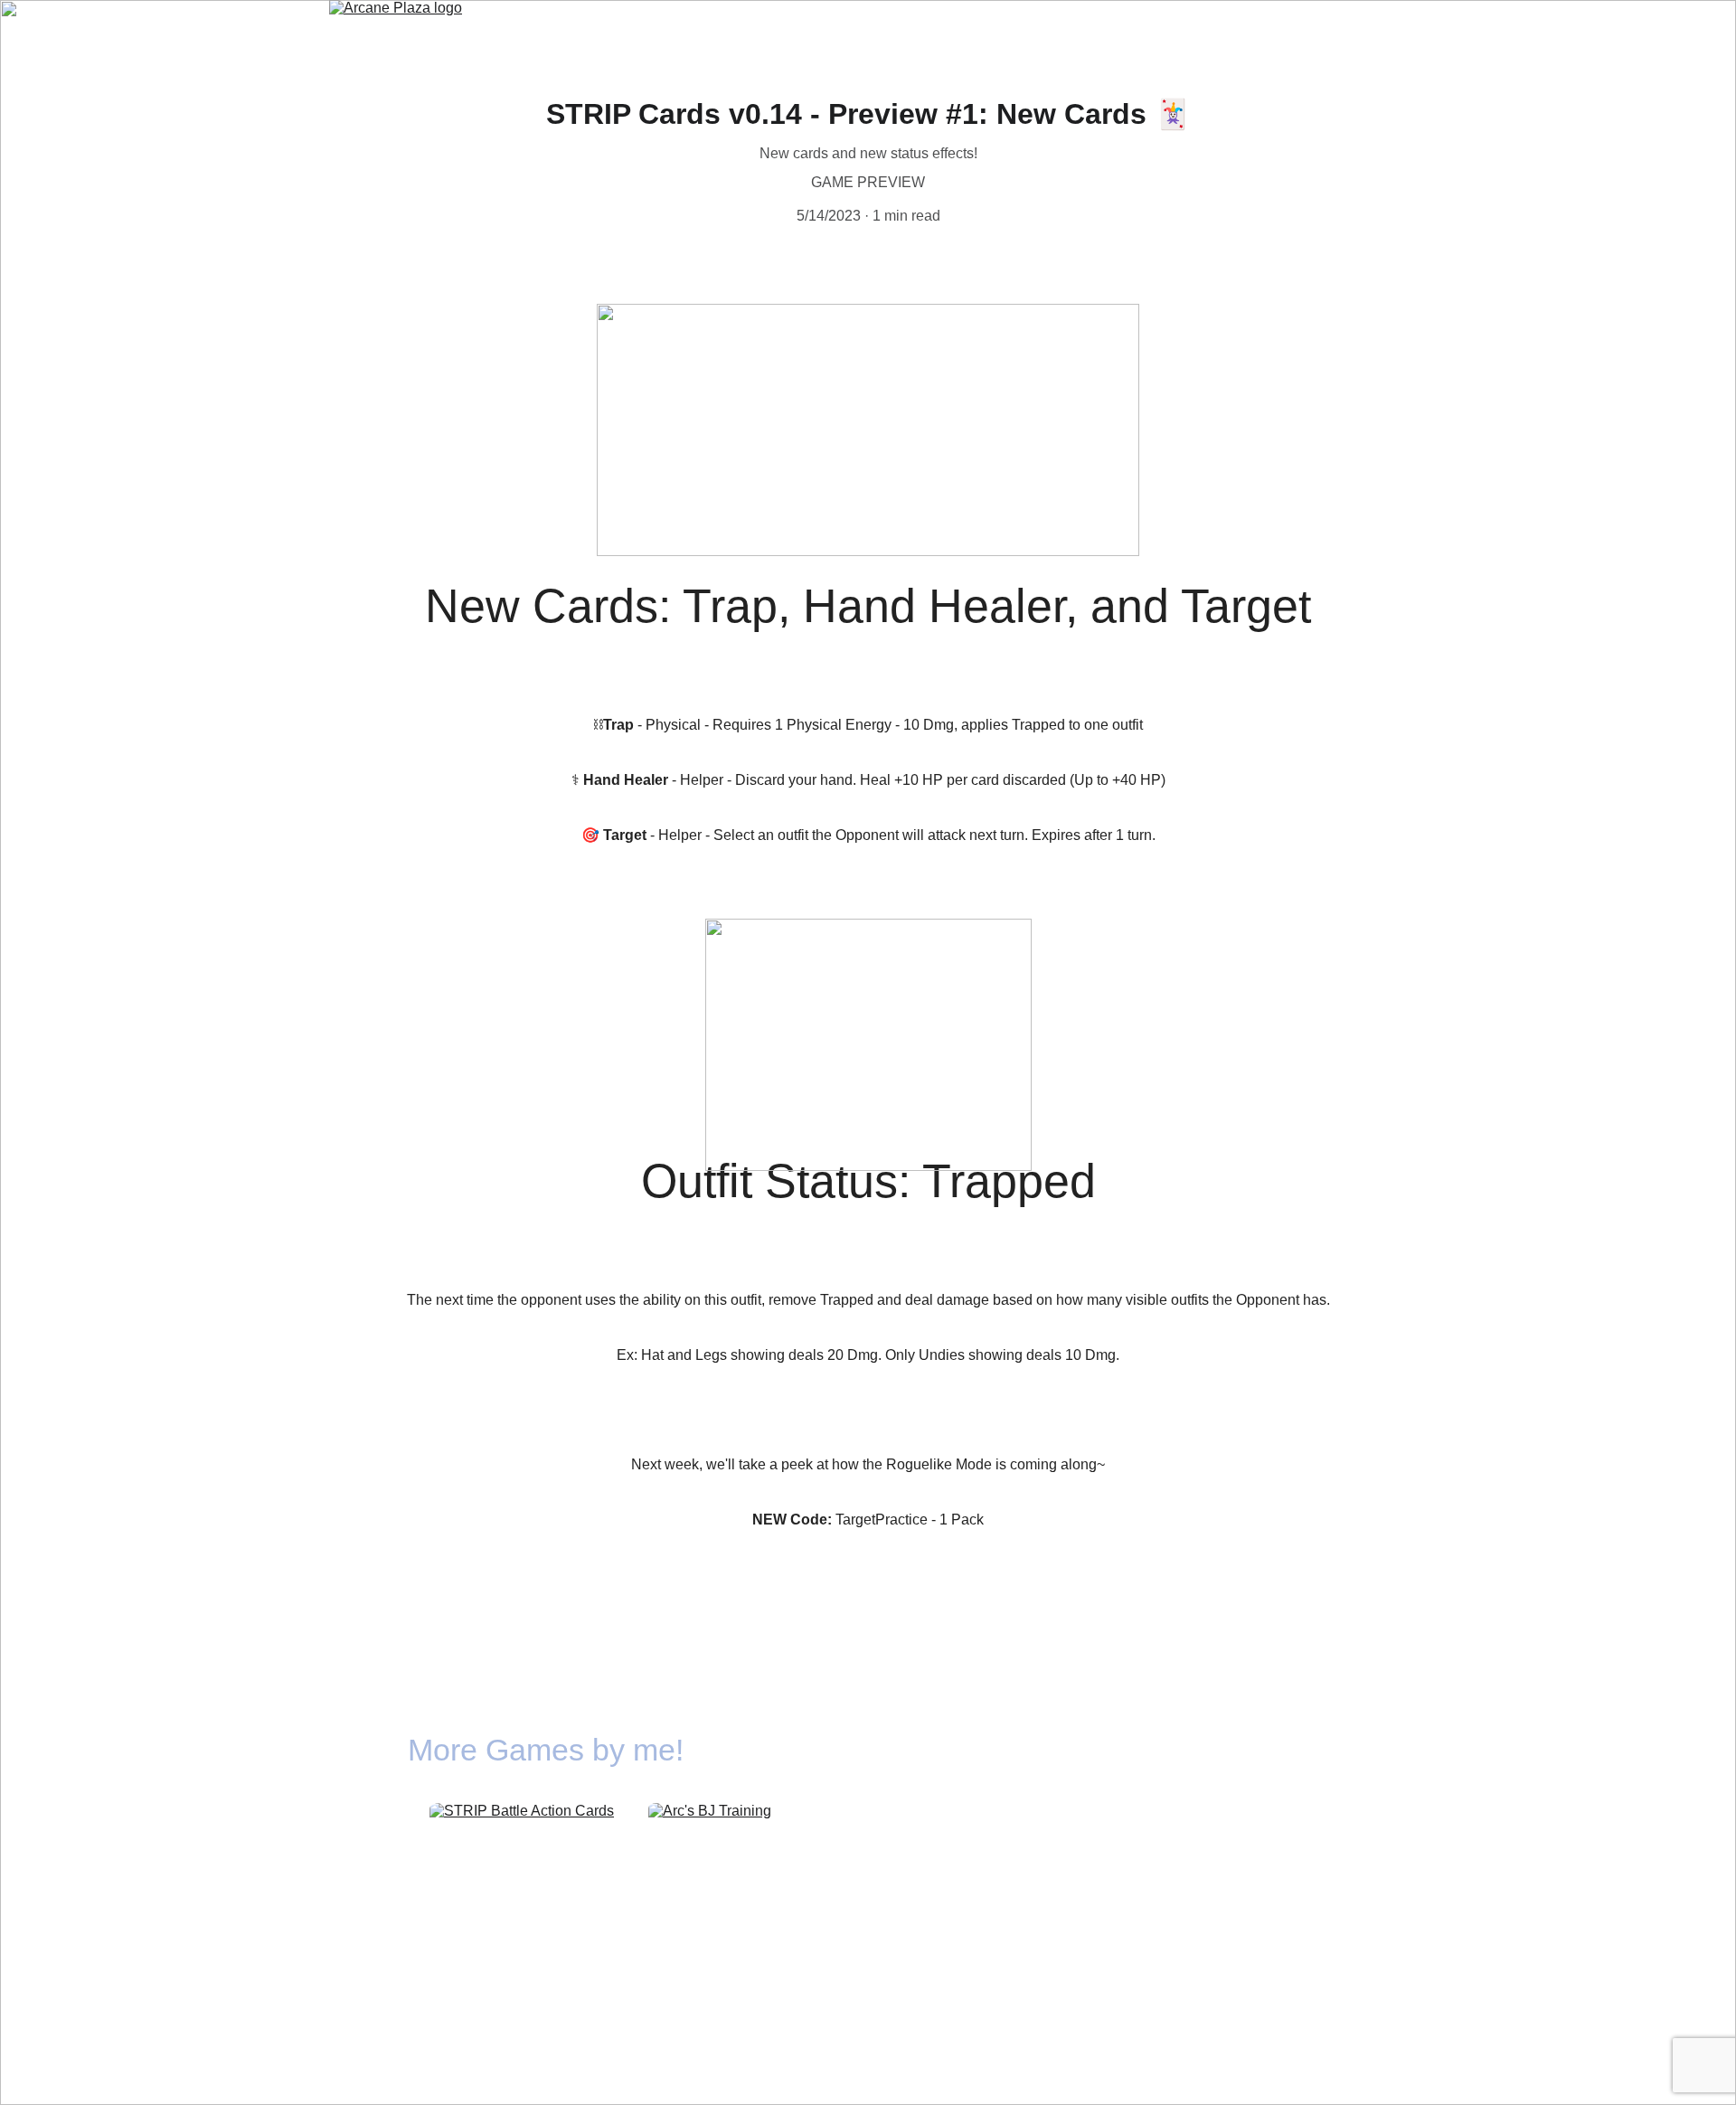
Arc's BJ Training (728, 1932)
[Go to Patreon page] (1219, 1751)
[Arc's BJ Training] (728, 1856)
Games (785, 27)
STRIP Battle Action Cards (526, 1921)
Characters (931, 27)
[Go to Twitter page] (1262, 1751)
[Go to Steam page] (1175, 1751)
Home (685, 27)
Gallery (1047, 27)
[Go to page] (1307, 1751)
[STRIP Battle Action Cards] (526, 1857)
